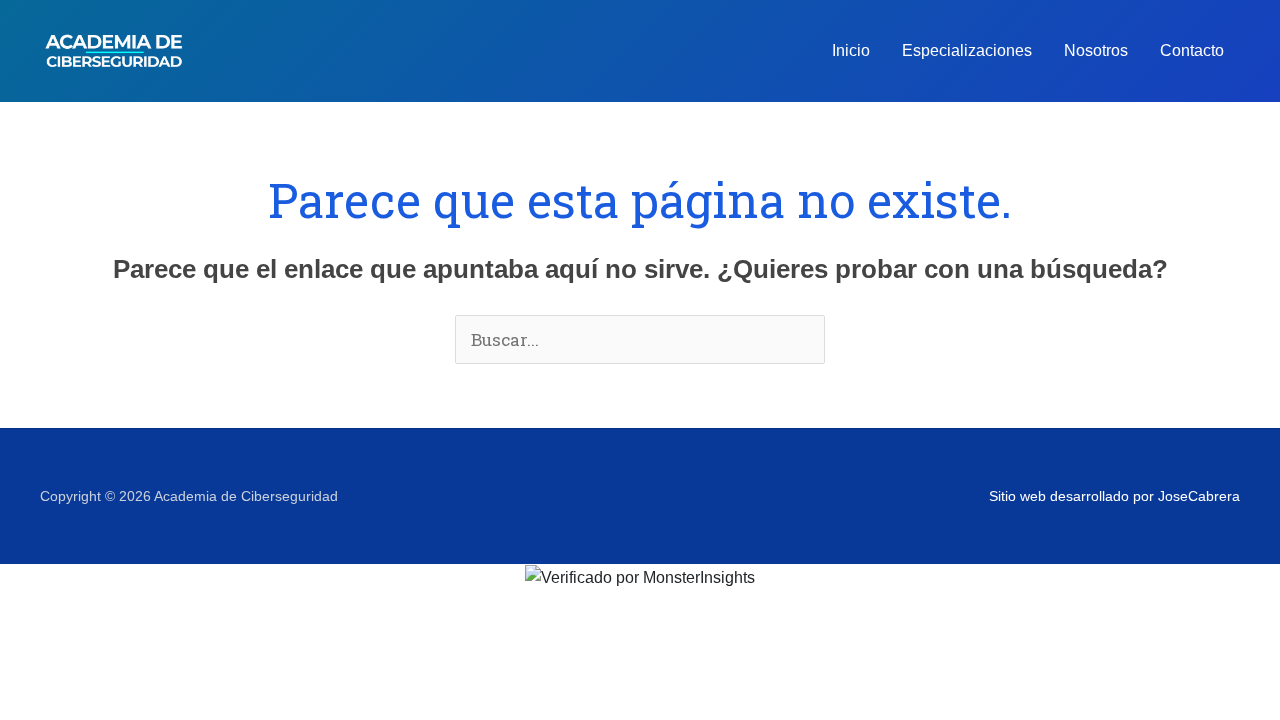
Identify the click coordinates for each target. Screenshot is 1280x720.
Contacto (1192, 50)
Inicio (851, 50)
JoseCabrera (1199, 496)
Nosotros (1096, 50)
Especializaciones (967, 50)
